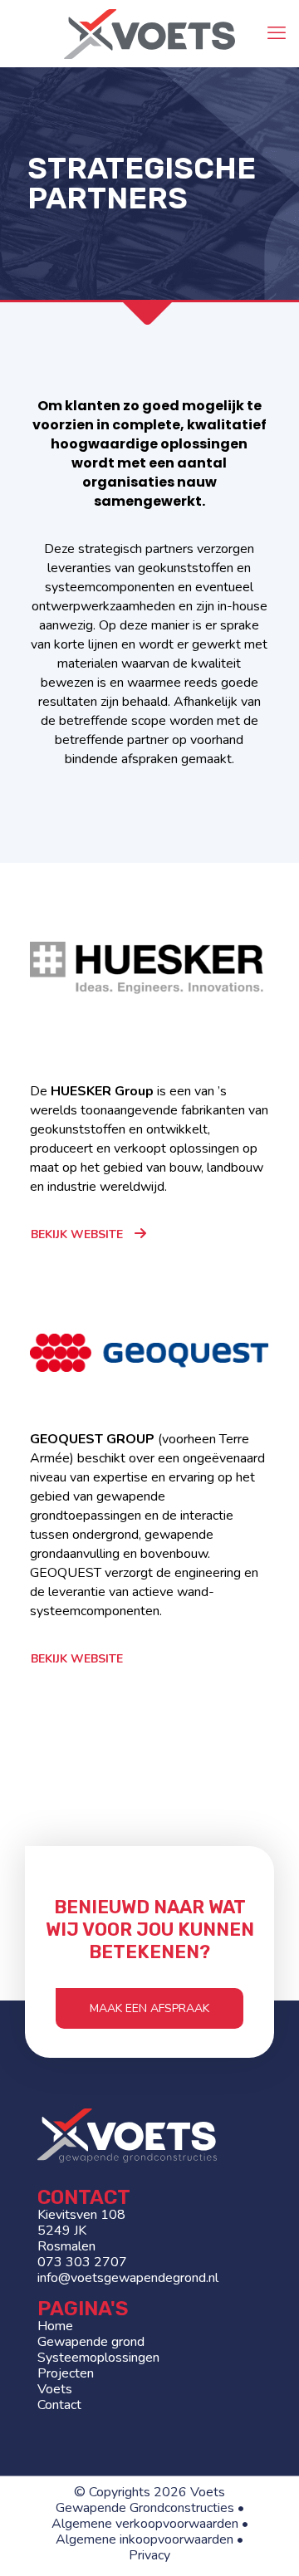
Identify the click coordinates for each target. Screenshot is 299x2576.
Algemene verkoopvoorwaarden (145, 2524)
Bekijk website (77, 1234)
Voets (55, 2389)
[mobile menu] (277, 33)
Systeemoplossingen (98, 2358)
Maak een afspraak (149, 2008)
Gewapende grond (91, 2342)
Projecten (66, 2373)
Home (55, 2326)
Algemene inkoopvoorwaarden (145, 2539)
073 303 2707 (82, 2262)
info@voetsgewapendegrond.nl (128, 2278)
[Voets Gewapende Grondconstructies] (149, 33)
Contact (59, 2405)
